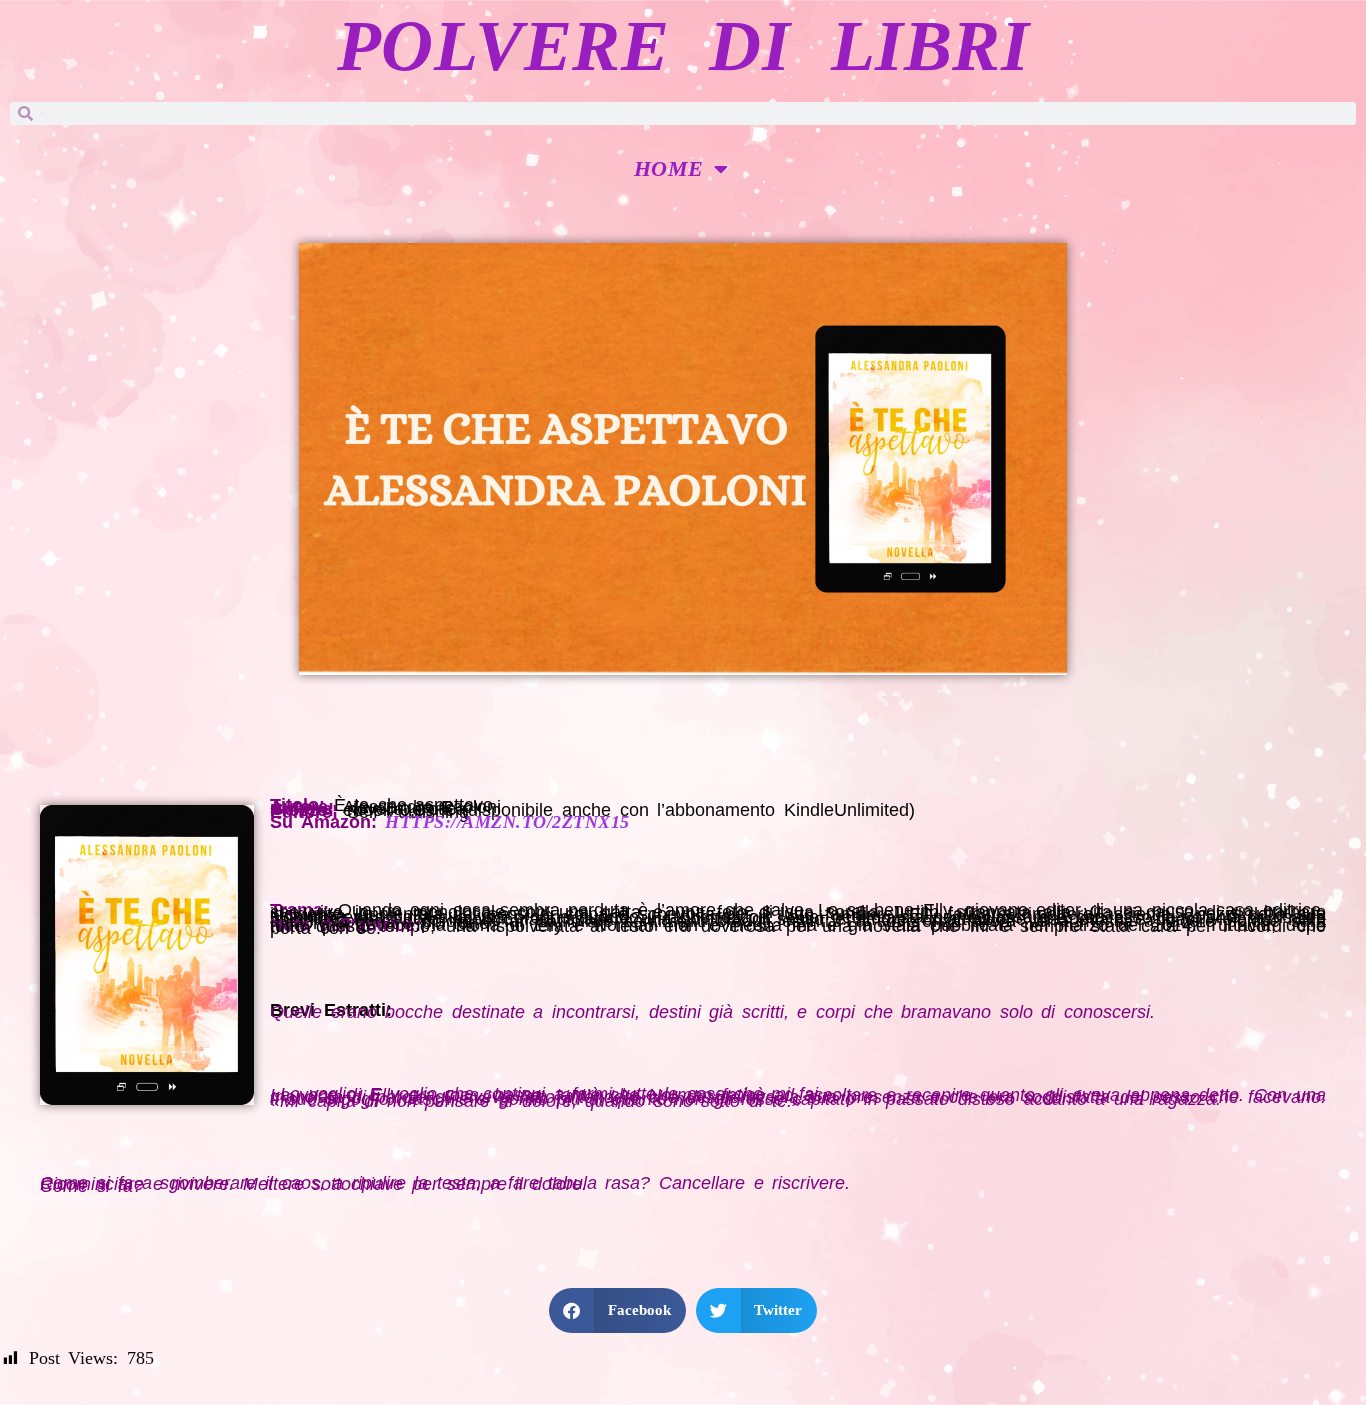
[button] (617, 1310)
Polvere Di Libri (683, 46)
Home (669, 168)
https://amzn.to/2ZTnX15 (507, 822)
